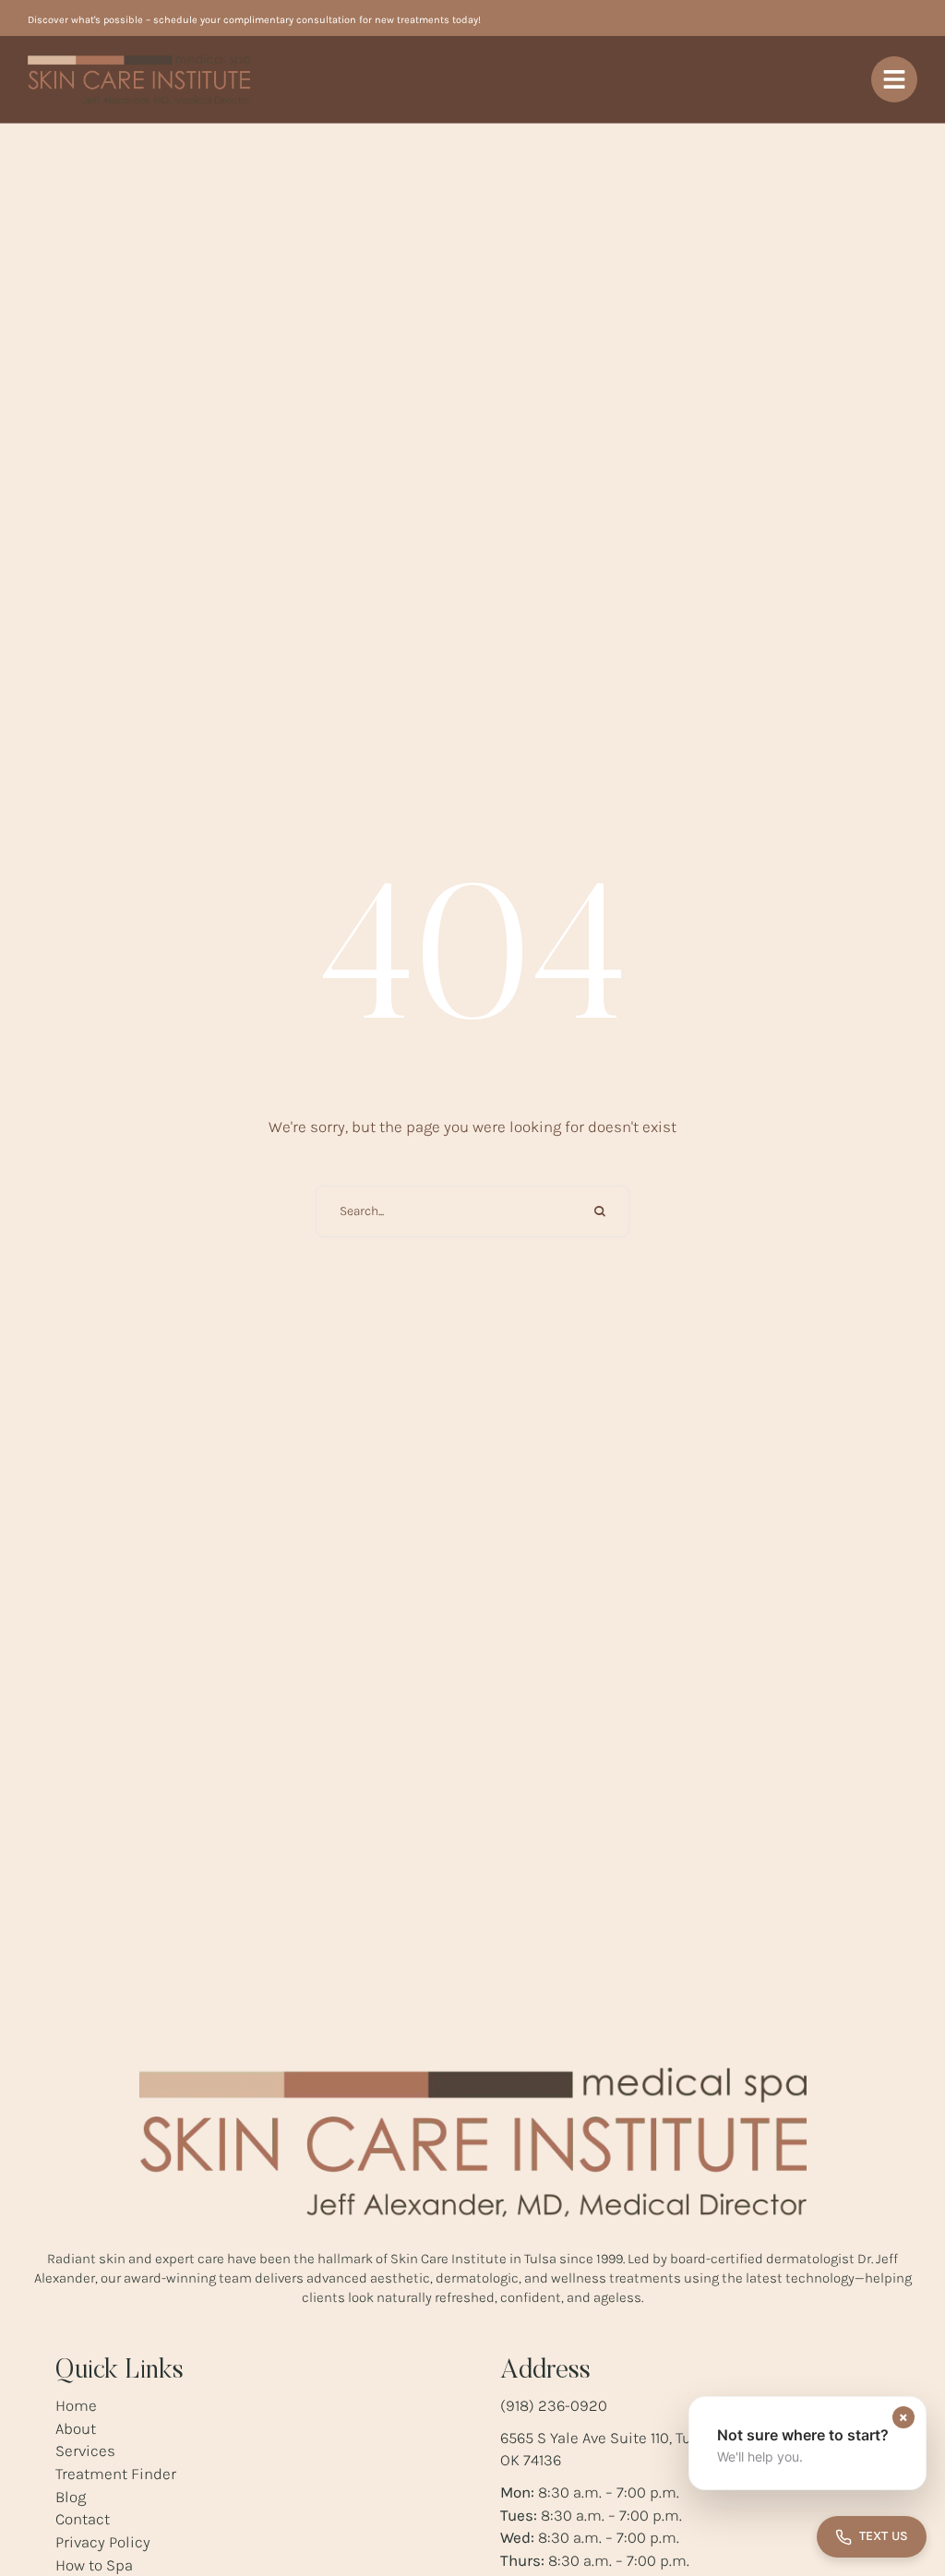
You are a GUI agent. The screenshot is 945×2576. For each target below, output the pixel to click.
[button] (807, 2443)
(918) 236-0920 (554, 2405)
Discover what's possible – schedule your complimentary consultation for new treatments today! (254, 20)
